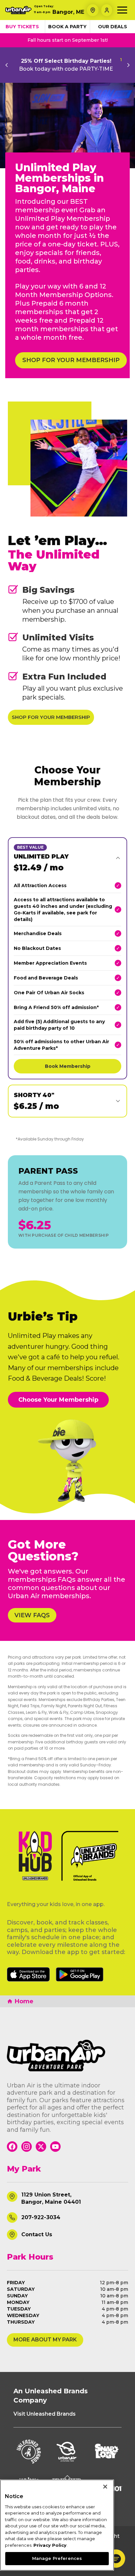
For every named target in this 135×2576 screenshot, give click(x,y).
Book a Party (67, 27)
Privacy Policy (50, 2545)
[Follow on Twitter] (41, 2147)
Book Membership (68, 1066)
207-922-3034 (41, 2217)
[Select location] (93, 10)
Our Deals (113, 27)
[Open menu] (122, 10)
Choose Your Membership (58, 1400)
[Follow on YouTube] (55, 2147)
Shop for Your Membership (51, 717)
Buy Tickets (22, 27)
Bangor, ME (68, 12)
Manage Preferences (57, 2558)
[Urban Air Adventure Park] (68, 2056)
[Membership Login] (107, 10)
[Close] (105, 2487)
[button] (116, 2559)
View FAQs (32, 1615)
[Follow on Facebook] (12, 2147)
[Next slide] (128, 65)
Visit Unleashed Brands (45, 2414)
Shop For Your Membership (71, 360)
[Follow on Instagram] (27, 2147)
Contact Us (37, 2234)
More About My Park (45, 2340)
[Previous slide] (7, 65)
